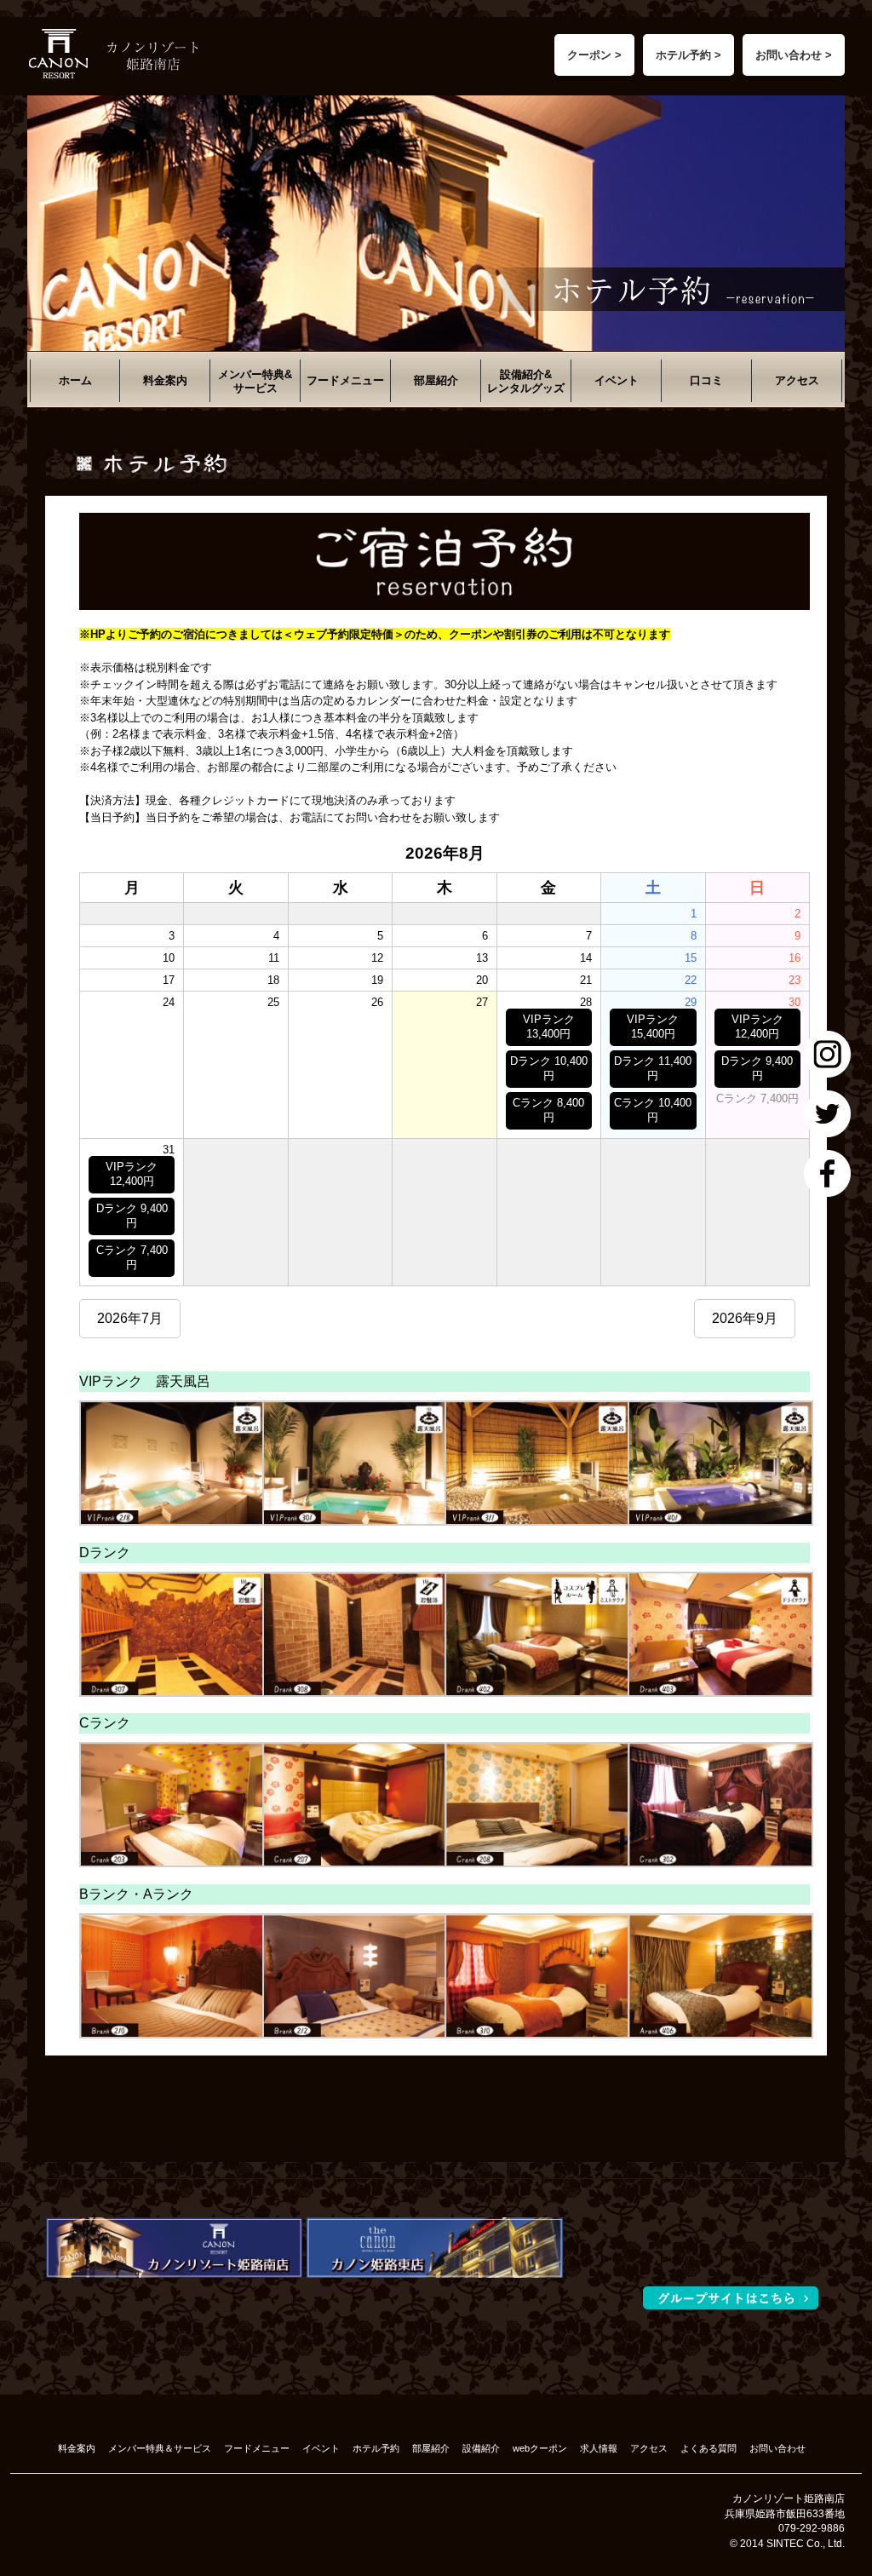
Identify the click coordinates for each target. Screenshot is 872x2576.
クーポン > (594, 55)
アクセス (797, 380)
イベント (617, 380)
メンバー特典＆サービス (160, 2448)
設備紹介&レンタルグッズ (526, 381)
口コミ (706, 380)
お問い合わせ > (794, 55)
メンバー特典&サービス (255, 381)
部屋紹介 (436, 380)
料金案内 (165, 380)
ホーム (75, 380)
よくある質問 (708, 2448)
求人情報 (599, 2448)
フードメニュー (345, 380)
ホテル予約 (376, 2448)
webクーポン (540, 2448)
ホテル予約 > (688, 55)
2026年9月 (745, 1318)
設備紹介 (481, 2448)
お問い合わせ (777, 2448)
